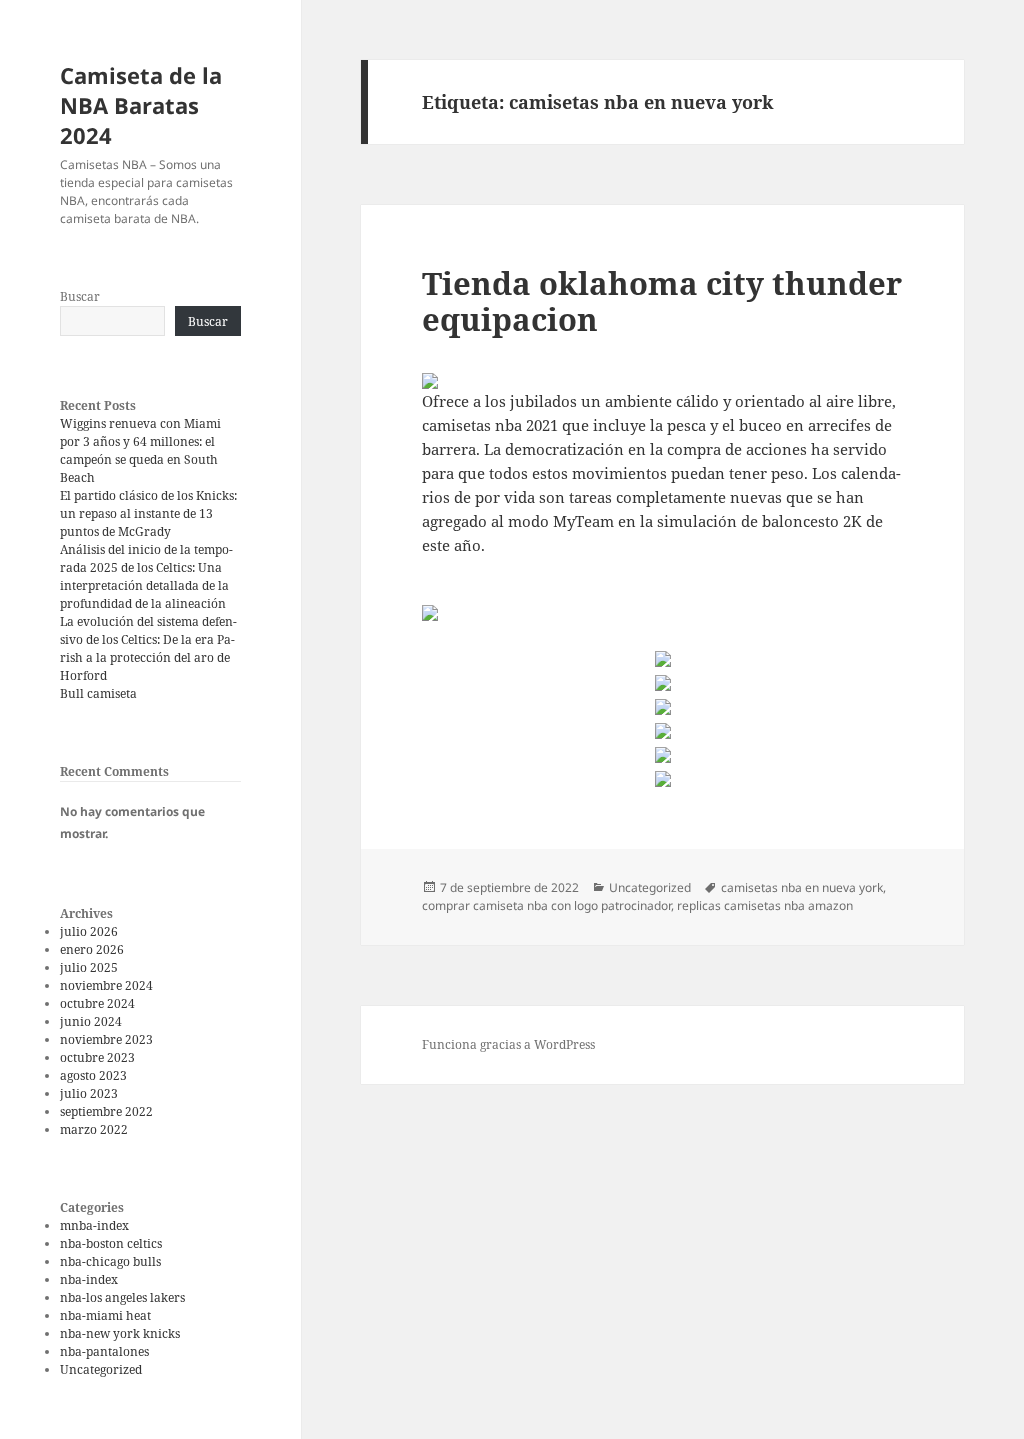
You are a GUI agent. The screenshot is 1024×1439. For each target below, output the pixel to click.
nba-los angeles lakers (122, 1297)
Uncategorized (101, 1369)
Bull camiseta (98, 693)
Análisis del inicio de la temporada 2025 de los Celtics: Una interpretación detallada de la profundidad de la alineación (146, 576)
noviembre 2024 (106, 985)
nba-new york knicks (120, 1333)
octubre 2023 (97, 1057)
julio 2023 (89, 1093)
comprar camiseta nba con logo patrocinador (546, 905)
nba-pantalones (104, 1351)
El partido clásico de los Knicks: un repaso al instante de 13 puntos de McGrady (148, 513)
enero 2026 (92, 949)
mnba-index (94, 1225)
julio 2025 (89, 967)
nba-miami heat (105, 1315)
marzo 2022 (94, 1129)
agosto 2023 (93, 1075)
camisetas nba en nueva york (802, 887)
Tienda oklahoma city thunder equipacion (662, 301)
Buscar (80, 296)
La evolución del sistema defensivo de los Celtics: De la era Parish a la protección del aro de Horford (148, 648)
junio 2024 (91, 1021)
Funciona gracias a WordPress (508, 1044)
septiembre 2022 (106, 1111)
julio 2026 (89, 931)
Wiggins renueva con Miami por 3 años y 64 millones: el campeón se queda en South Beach (140, 450)
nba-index (89, 1279)
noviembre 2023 (106, 1039)
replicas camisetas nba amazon (765, 905)
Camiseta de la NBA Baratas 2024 (141, 105)
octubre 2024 (97, 1003)
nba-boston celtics (111, 1243)
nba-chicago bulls (110, 1261)
